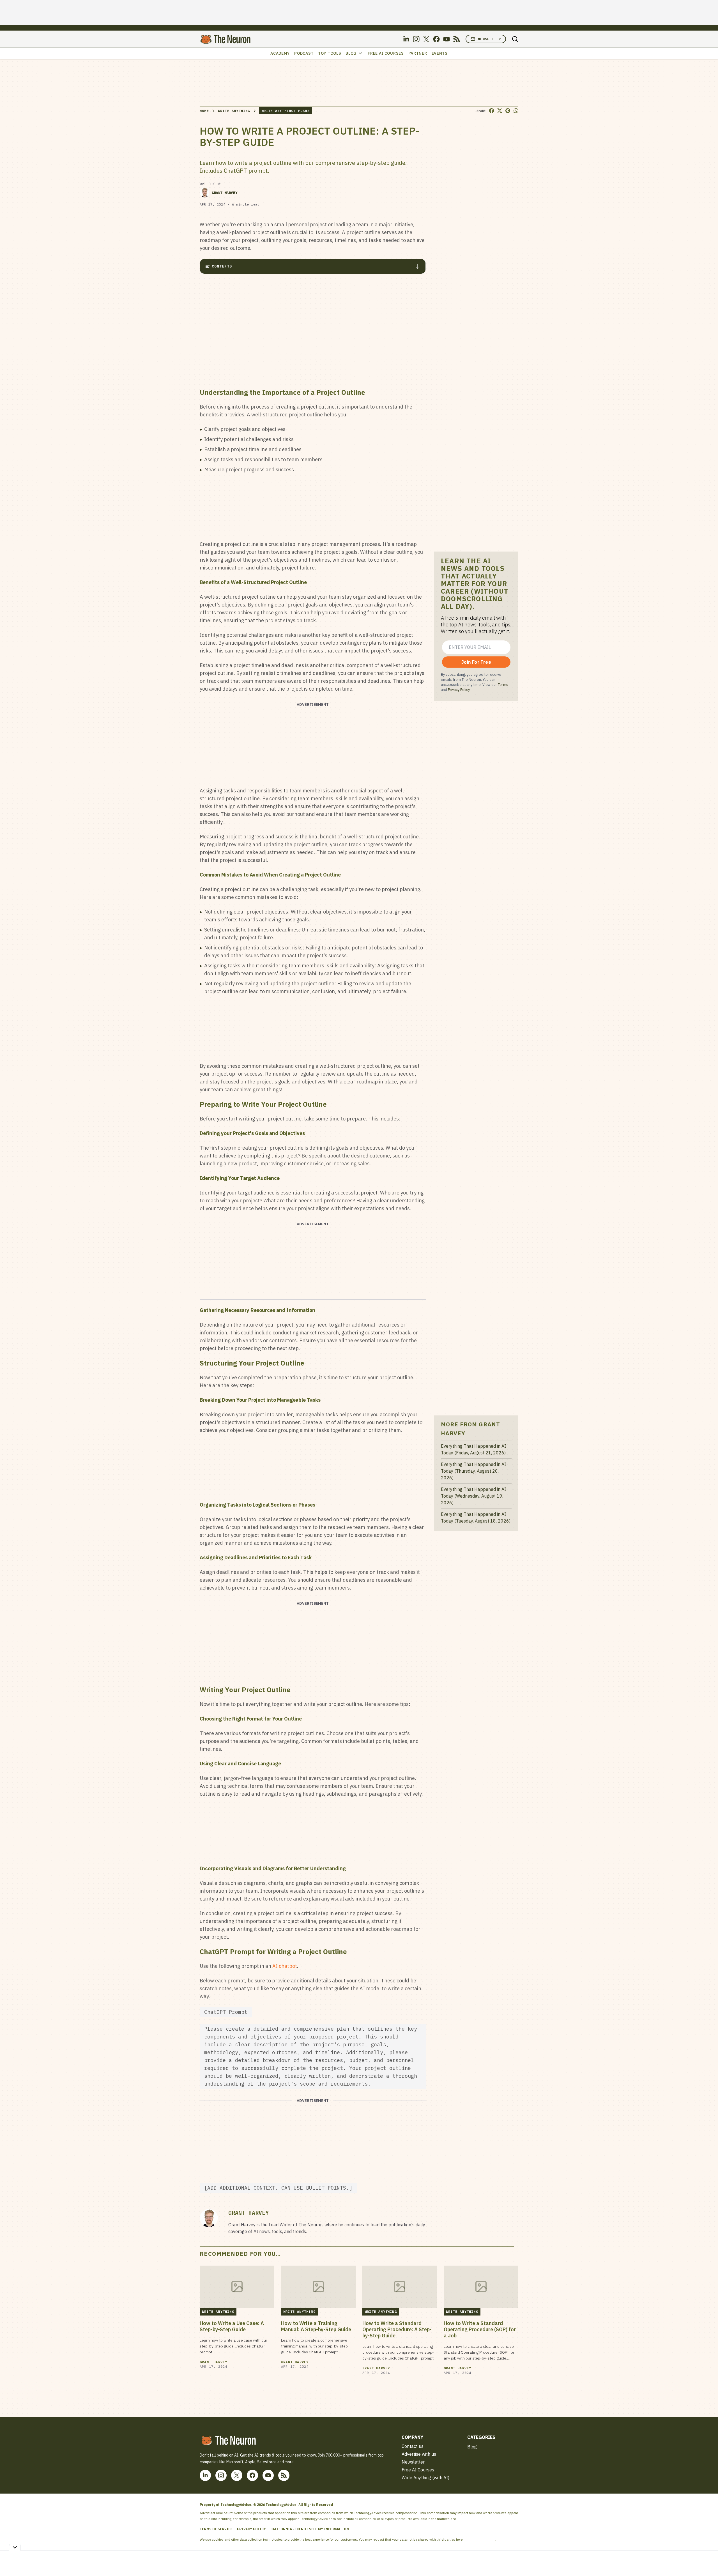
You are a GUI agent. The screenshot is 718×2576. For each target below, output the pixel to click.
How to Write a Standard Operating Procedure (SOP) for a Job (480, 2330)
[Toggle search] (515, 39)
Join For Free (476, 662)
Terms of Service (216, 2529)
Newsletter (489, 39)
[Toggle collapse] (15, 2547)
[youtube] (447, 39)
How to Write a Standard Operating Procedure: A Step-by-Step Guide (397, 2330)
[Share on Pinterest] (508, 111)
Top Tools (330, 53)
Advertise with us (419, 2454)
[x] (426, 39)
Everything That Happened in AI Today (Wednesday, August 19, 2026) (473, 1496)
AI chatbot (285, 1966)
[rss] (457, 39)
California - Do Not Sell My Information (310, 2529)
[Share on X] (500, 111)
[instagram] (416, 39)
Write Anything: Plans (286, 111)
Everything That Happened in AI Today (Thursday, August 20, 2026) (473, 1471)
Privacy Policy (459, 689)
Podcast (304, 53)
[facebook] (436, 39)
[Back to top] (707, 2559)
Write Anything (234, 111)
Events (440, 53)
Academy (280, 53)
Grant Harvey (225, 192)
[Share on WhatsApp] (516, 111)
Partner (418, 53)
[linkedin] (406, 39)
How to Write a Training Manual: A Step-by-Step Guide (316, 2326)
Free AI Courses (386, 53)
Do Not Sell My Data (480, 2539)
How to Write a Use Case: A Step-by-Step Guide (232, 2326)
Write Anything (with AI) (425, 2478)
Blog (351, 53)
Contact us (413, 2446)
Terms (503, 684)
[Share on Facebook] (492, 111)
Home (204, 111)
